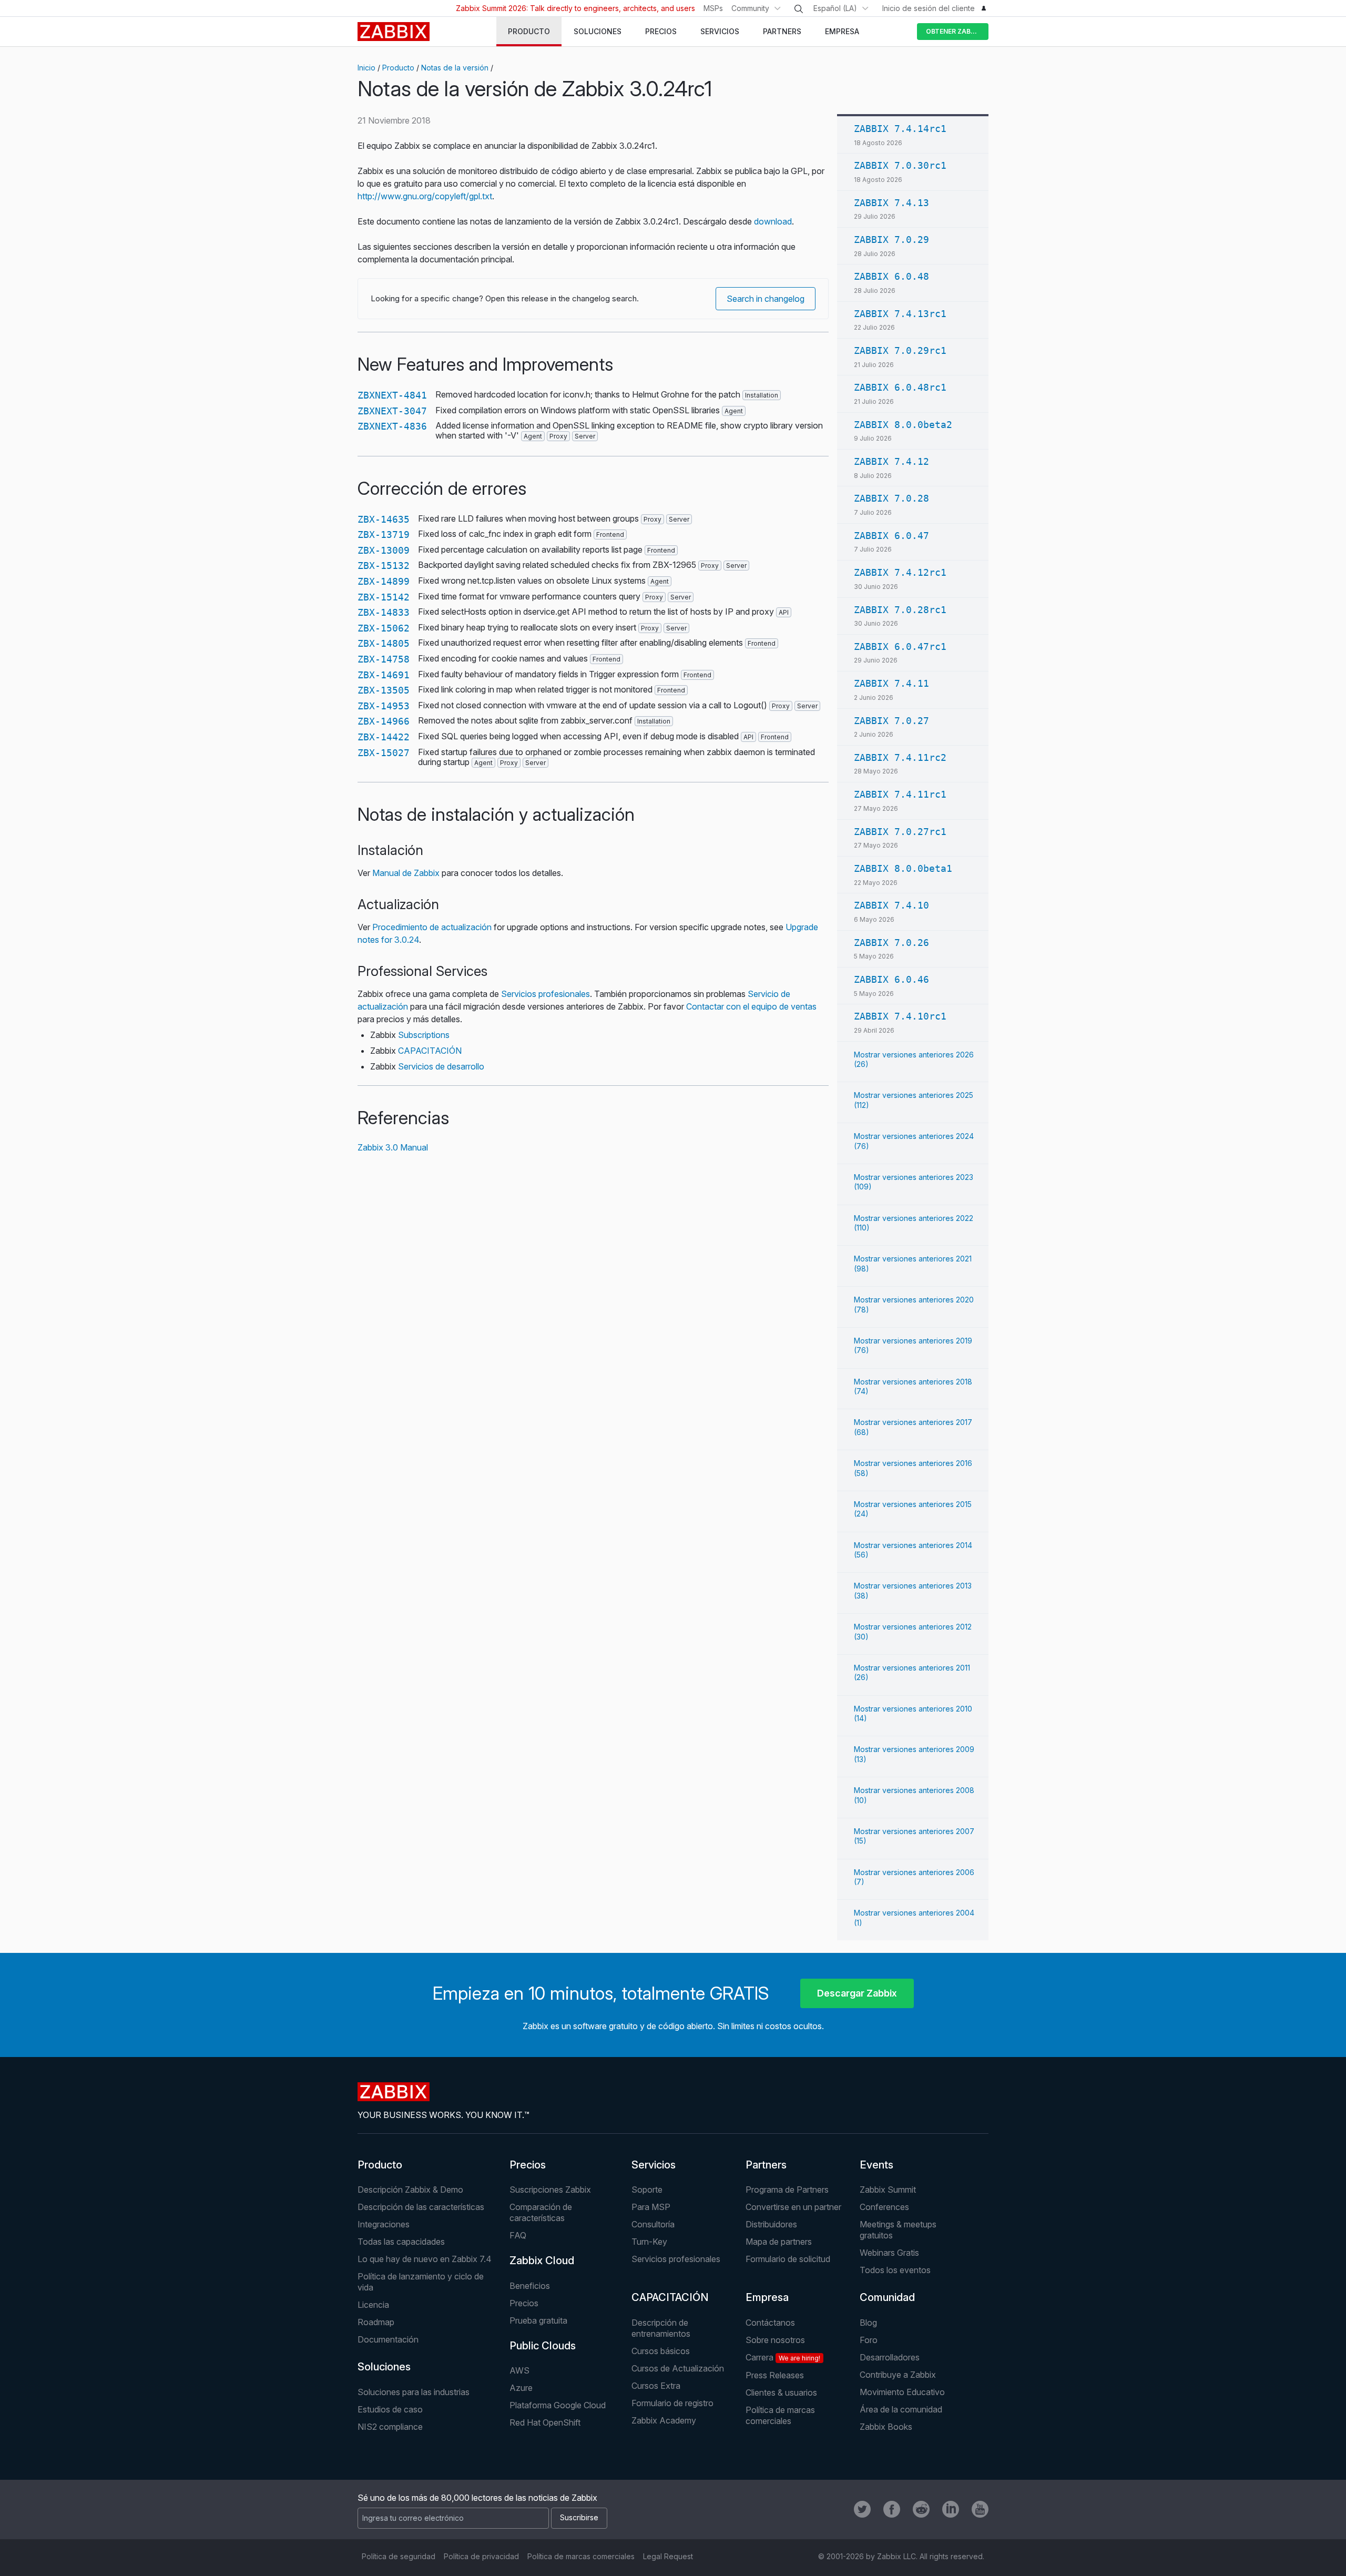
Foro (869, 2340)
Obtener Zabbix (954, 31)
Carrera (783, 2357)
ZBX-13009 (384, 550)
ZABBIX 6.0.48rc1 (900, 387)
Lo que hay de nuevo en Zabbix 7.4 (425, 2259)
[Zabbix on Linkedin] (951, 2509)
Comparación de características (541, 2212)
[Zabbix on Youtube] (980, 2509)
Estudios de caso (390, 2409)
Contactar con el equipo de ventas (751, 1006)
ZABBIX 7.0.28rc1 (900, 610)
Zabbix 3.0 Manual (393, 1147)
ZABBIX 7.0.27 (891, 721)
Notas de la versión (455, 68)
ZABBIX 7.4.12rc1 (900, 572)
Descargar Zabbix (857, 1993)
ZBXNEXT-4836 (392, 426)
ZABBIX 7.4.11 (891, 683)
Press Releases (775, 2375)
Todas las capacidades (401, 2242)
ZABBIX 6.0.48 (891, 276)
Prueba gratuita (538, 2320)
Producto (398, 68)
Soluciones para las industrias (414, 2392)
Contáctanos (770, 2323)
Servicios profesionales (545, 994)
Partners (766, 2165)
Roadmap (376, 2322)
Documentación (388, 2339)
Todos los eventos (895, 2270)
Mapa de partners (779, 2242)
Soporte (647, 2190)
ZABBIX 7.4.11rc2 (900, 757)
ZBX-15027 (384, 753)
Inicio (366, 68)
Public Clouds (543, 2346)
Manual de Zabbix (406, 873)
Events (876, 2165)
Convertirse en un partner (793, 2207)
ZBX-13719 (384, 534)
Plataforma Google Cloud (558, 2405)
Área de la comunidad (901, 2409)
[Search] (799, 9)
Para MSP (651, 2207)
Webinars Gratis (889, 2253)
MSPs (713, 8)
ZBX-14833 (384, 612)
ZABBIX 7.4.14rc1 (900, 129)
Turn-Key (649, 2242)
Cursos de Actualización (678, 2368)
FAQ (518, 2235)
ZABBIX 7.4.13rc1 (900, 314)
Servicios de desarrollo (441, 1066)
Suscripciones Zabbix (550, 2190)
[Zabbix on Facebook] (892, 2509)
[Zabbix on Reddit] (921, 2509)
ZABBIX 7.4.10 (891, 905)
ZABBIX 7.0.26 (891, 943)
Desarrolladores (890, 2357)
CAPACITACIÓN (430, 1051)
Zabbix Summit (888, 2190)
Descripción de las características (421, 2207)
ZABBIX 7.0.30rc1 (900, 165)
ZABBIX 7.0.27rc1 (900, 832)
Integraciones (384, 2224)
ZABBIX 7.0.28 (891, 498)
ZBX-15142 (384, 597)
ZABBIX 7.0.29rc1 (900, 350)
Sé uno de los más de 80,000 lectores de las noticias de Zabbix (477, 2498)
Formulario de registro (672, 2403)
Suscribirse (579, 2517)
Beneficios (530, 2286)
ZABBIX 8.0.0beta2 (903, 425)
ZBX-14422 (384, 737)
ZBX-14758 (384, 659)
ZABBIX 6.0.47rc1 (900, 646)
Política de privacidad (481, 2556)
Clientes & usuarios (781, 2392)
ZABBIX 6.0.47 (891, 536)
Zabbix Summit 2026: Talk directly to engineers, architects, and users (575, 8)
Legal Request (668, 2556)
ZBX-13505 (384, 690)
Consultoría (653, 2224)
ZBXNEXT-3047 (392, 411)
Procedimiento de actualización (432, 927)
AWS (519, 2370)
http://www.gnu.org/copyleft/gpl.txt (425, 196)
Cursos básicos (661, 2351)
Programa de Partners (787, 2190)
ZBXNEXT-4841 (392, 395)
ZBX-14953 (384, 706)
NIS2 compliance (390, 2427)
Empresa (767, 2297)
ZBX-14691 (384, 675)
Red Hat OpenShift (545, 2422)
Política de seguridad (399, 2556)
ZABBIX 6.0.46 (891, 979)
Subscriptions (424, 1035)
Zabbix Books (886, 2427)
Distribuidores (771, 2224)
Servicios (654, 2165)
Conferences (884, 2207)
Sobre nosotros (775, 2340)
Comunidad (887, 2297)
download (773, 221)
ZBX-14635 (384, 519)
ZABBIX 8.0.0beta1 (903, 868)
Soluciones (384, 2367)
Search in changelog (766, 299)
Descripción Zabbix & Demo (410, 2190)
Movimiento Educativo (902, 2392)
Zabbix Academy (664, 2420)
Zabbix (394, 32)
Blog (868, 2323)
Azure (521, 2388)
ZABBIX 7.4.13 (891, 203)
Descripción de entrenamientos (661, 2328)
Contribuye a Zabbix (898, 2375)
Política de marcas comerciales (780, 2415)
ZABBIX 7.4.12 (891, 461)
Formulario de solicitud (788, 2259)
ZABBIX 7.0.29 (891, 240)
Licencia (373, 2305)
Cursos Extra (656, 2386)
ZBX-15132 (384, 566)
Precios (528, 2165)
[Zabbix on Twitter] (862, 2509)
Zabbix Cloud (542, 2261)
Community (750, 8)
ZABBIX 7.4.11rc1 (900, 794)
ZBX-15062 (384, 628)
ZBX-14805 (384, 643)
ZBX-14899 (384, 581)
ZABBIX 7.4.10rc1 (900, 1016)
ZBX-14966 (384, 721)
